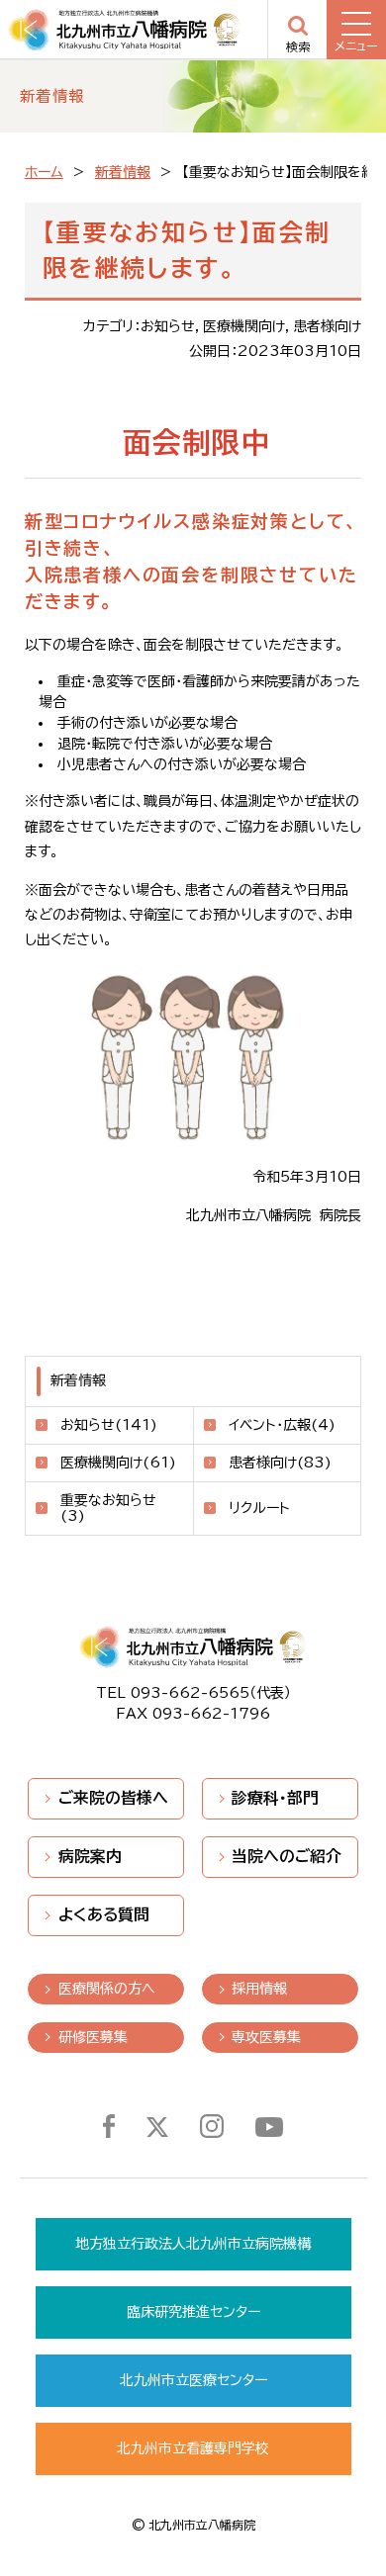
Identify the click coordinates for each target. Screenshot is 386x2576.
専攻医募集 (266, 2037)
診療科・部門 (275, 1798)
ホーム (44, 172)
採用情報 (259, 1989)
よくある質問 (104, 1914)
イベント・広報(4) (282, 1425)
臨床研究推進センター (193, 2312)
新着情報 (123, 172)
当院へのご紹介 (287, 1856)
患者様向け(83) (280, 1463)
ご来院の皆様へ (113, 1798)
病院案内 (90, 1856)
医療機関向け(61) (118, 1463)
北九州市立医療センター (193, 2380)
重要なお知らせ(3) (108, 1509)
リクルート (259, 1508)
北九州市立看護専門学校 (193, 2448)
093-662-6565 (190, 1693)
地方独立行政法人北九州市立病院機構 (193, 2244)
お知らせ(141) (109, 1425)
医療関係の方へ (107, 1989)
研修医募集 (93, 2037)
